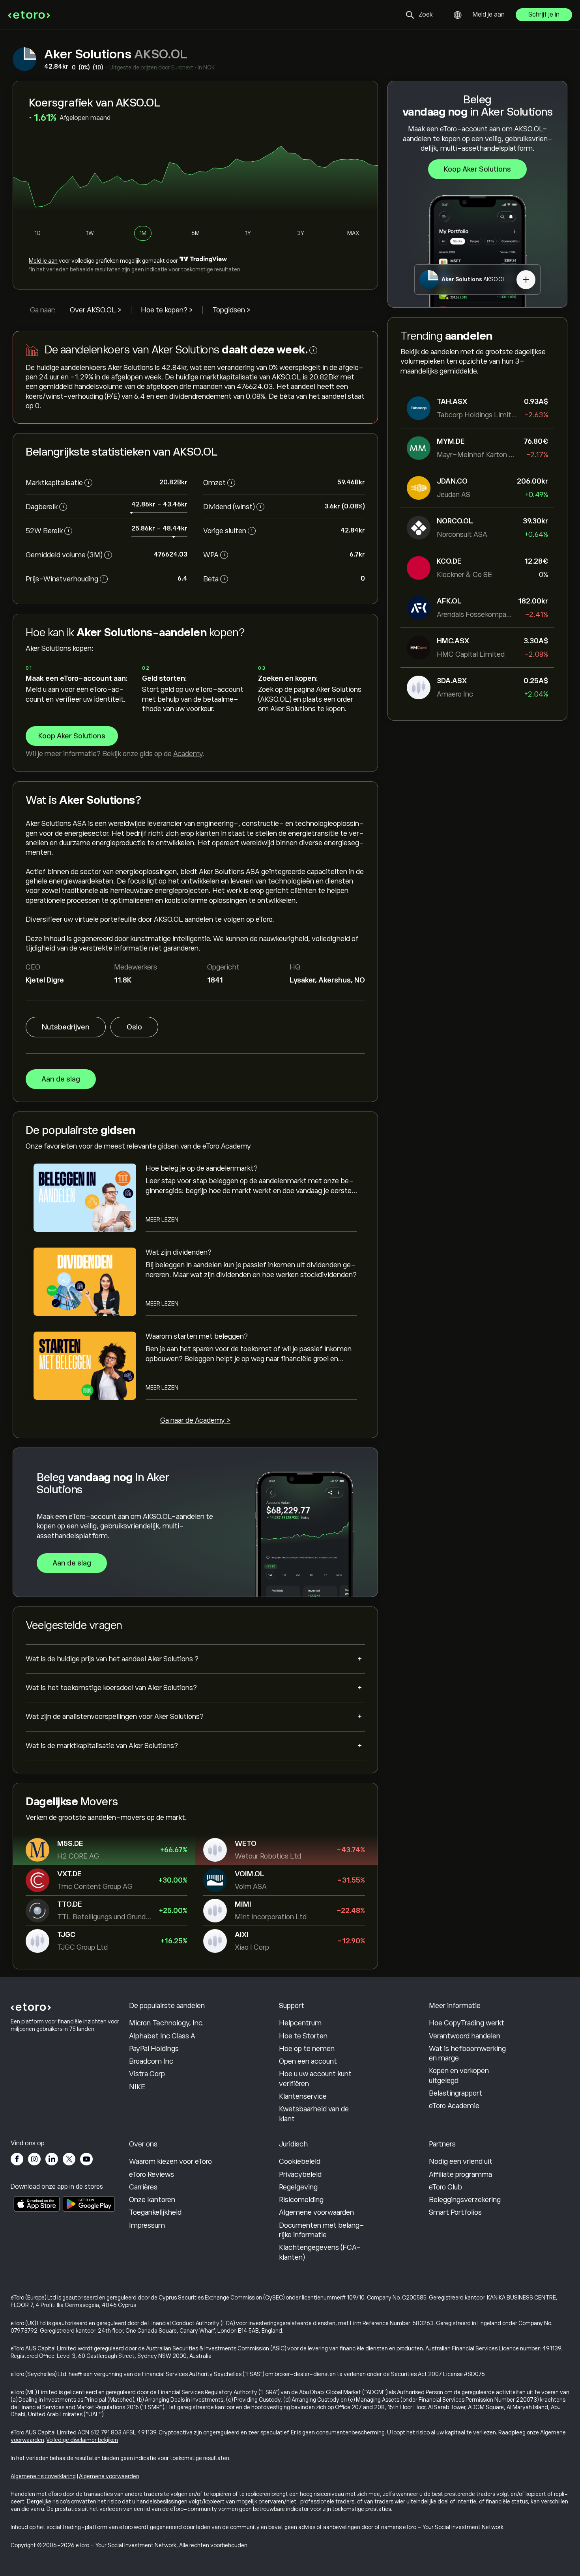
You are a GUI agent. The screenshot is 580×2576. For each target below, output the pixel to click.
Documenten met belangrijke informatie (322, 2230)
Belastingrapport (456, 2093)
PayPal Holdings (154, 2049)
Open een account (308, 2061)
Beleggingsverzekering (465, 2200)
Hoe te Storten (303, 2036)
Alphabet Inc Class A (162, 2036)
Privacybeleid (300, 2174)
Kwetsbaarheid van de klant (314, 2114)
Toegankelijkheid (155, 2212)
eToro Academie (454, 2106)
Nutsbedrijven (66, 1027)
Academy (188, 754)
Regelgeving (298, 2187)
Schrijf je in (544, 15)
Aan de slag (61, 1079)
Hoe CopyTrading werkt (467, 2023)
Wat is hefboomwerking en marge (467, 2053)
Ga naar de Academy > (195, 1420)
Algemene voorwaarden (316, 2212)
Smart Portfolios (455, 2212)
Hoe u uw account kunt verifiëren (315, 2079)
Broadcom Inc (151, 2061)
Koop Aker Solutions (477, 169)
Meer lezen (162, 1220)
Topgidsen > (231, 310)
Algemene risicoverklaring (43, 2476)
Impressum (147, 2225)
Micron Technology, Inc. (167, 2023)
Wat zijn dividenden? (179, 1252)
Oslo (134, 1027)
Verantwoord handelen (465, 2036)
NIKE (137, 2087)
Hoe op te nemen (307, 2049)
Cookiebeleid (300, 2161)
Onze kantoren (152, 2200)
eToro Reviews (152, 2174)
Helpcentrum (300, 2023)
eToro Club (445, 2187)
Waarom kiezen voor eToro (170, 2161)
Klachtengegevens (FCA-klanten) (320, 2252)
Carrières (143, 2187)
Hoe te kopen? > (167, 310)
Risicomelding (301, 2200)
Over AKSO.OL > (96, 310)
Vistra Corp (147, 2074)
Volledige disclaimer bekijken (82, 2440)
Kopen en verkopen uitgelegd (459, 2075)
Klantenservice (303, 2096)
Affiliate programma (460, 2174)
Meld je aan (489, 15)
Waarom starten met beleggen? (197, 1336)
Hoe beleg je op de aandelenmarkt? (202, 1168)
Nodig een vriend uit (461, 2161)
